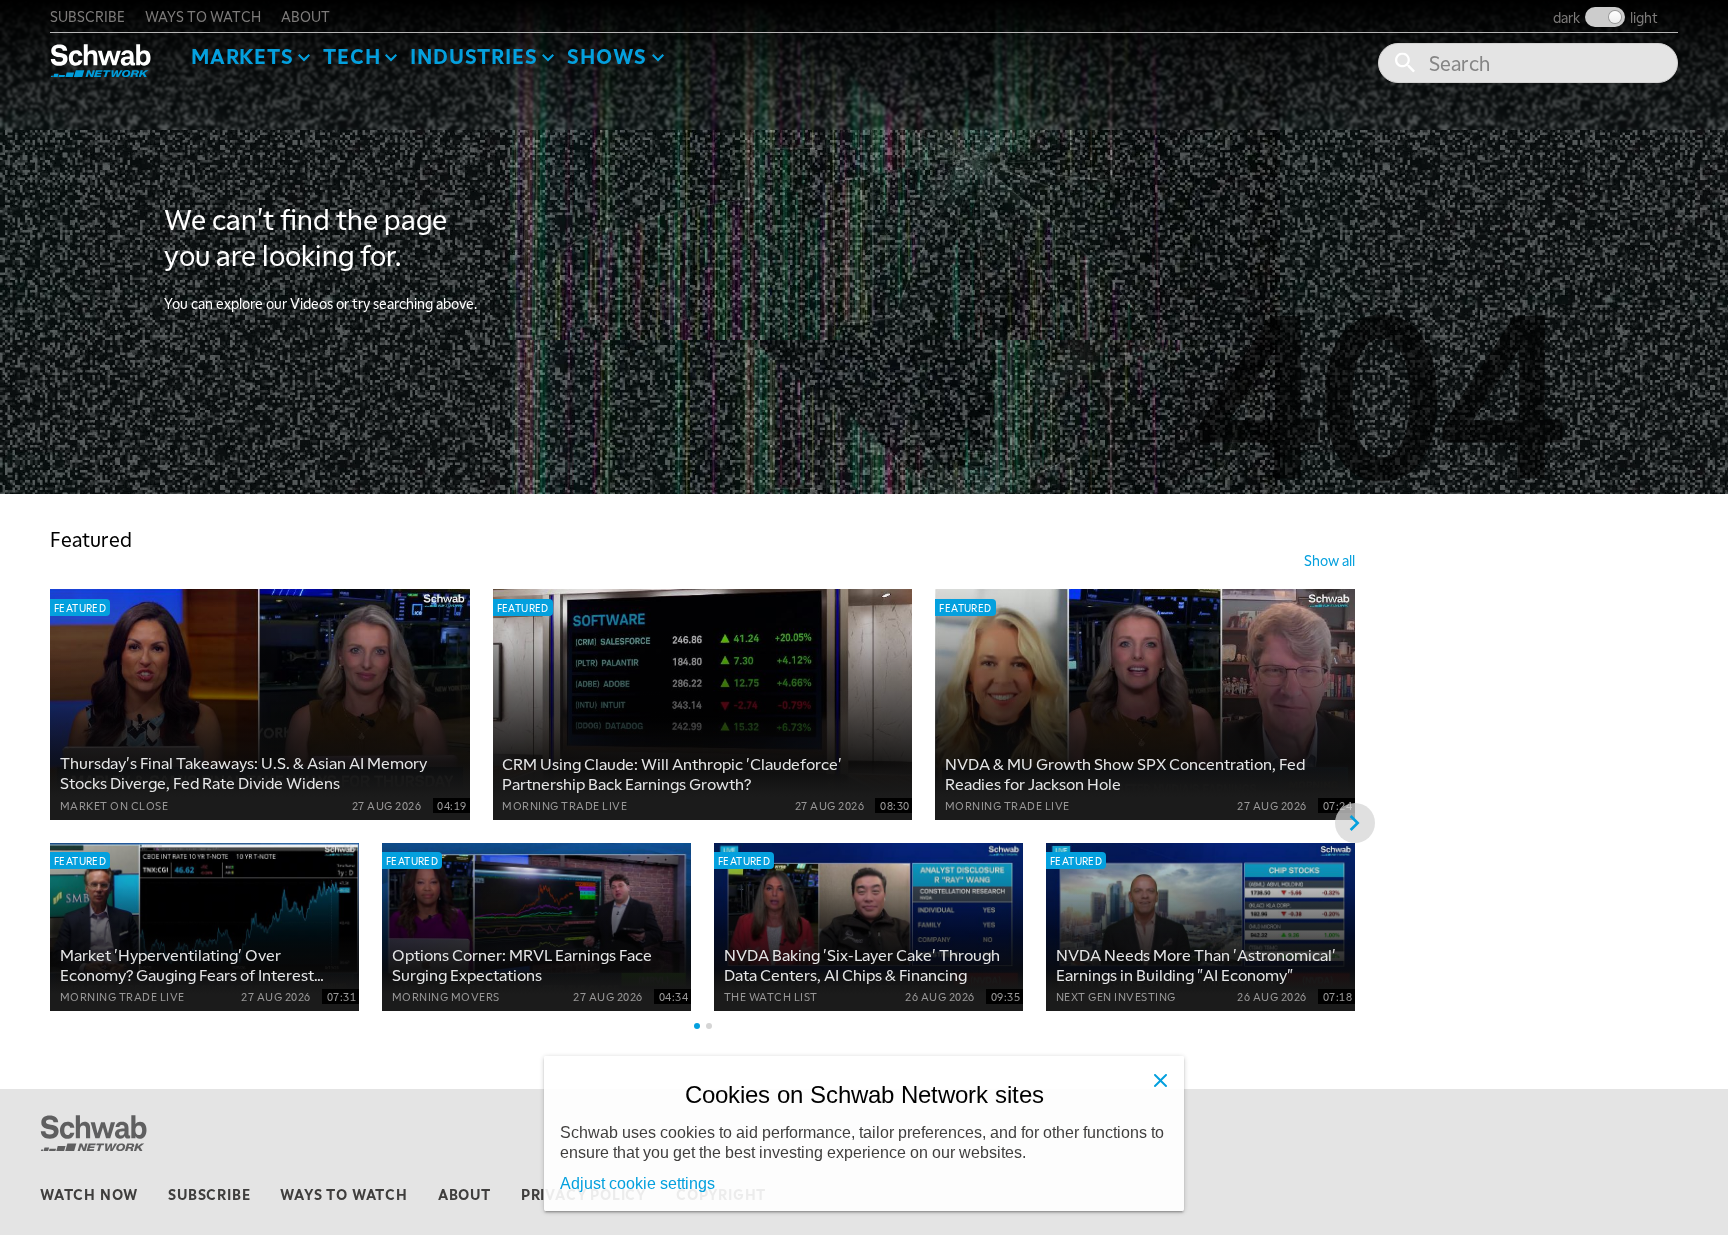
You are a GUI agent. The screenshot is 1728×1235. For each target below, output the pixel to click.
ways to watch (203, 16)
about (305, 16)
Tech (351, 56)
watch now (89, 1194)
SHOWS (607, 56)
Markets (242, 56)
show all (1329, 560)
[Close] (1160, 1080)
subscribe (87, 16)
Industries (473, 56)
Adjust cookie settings (637, 1183)
